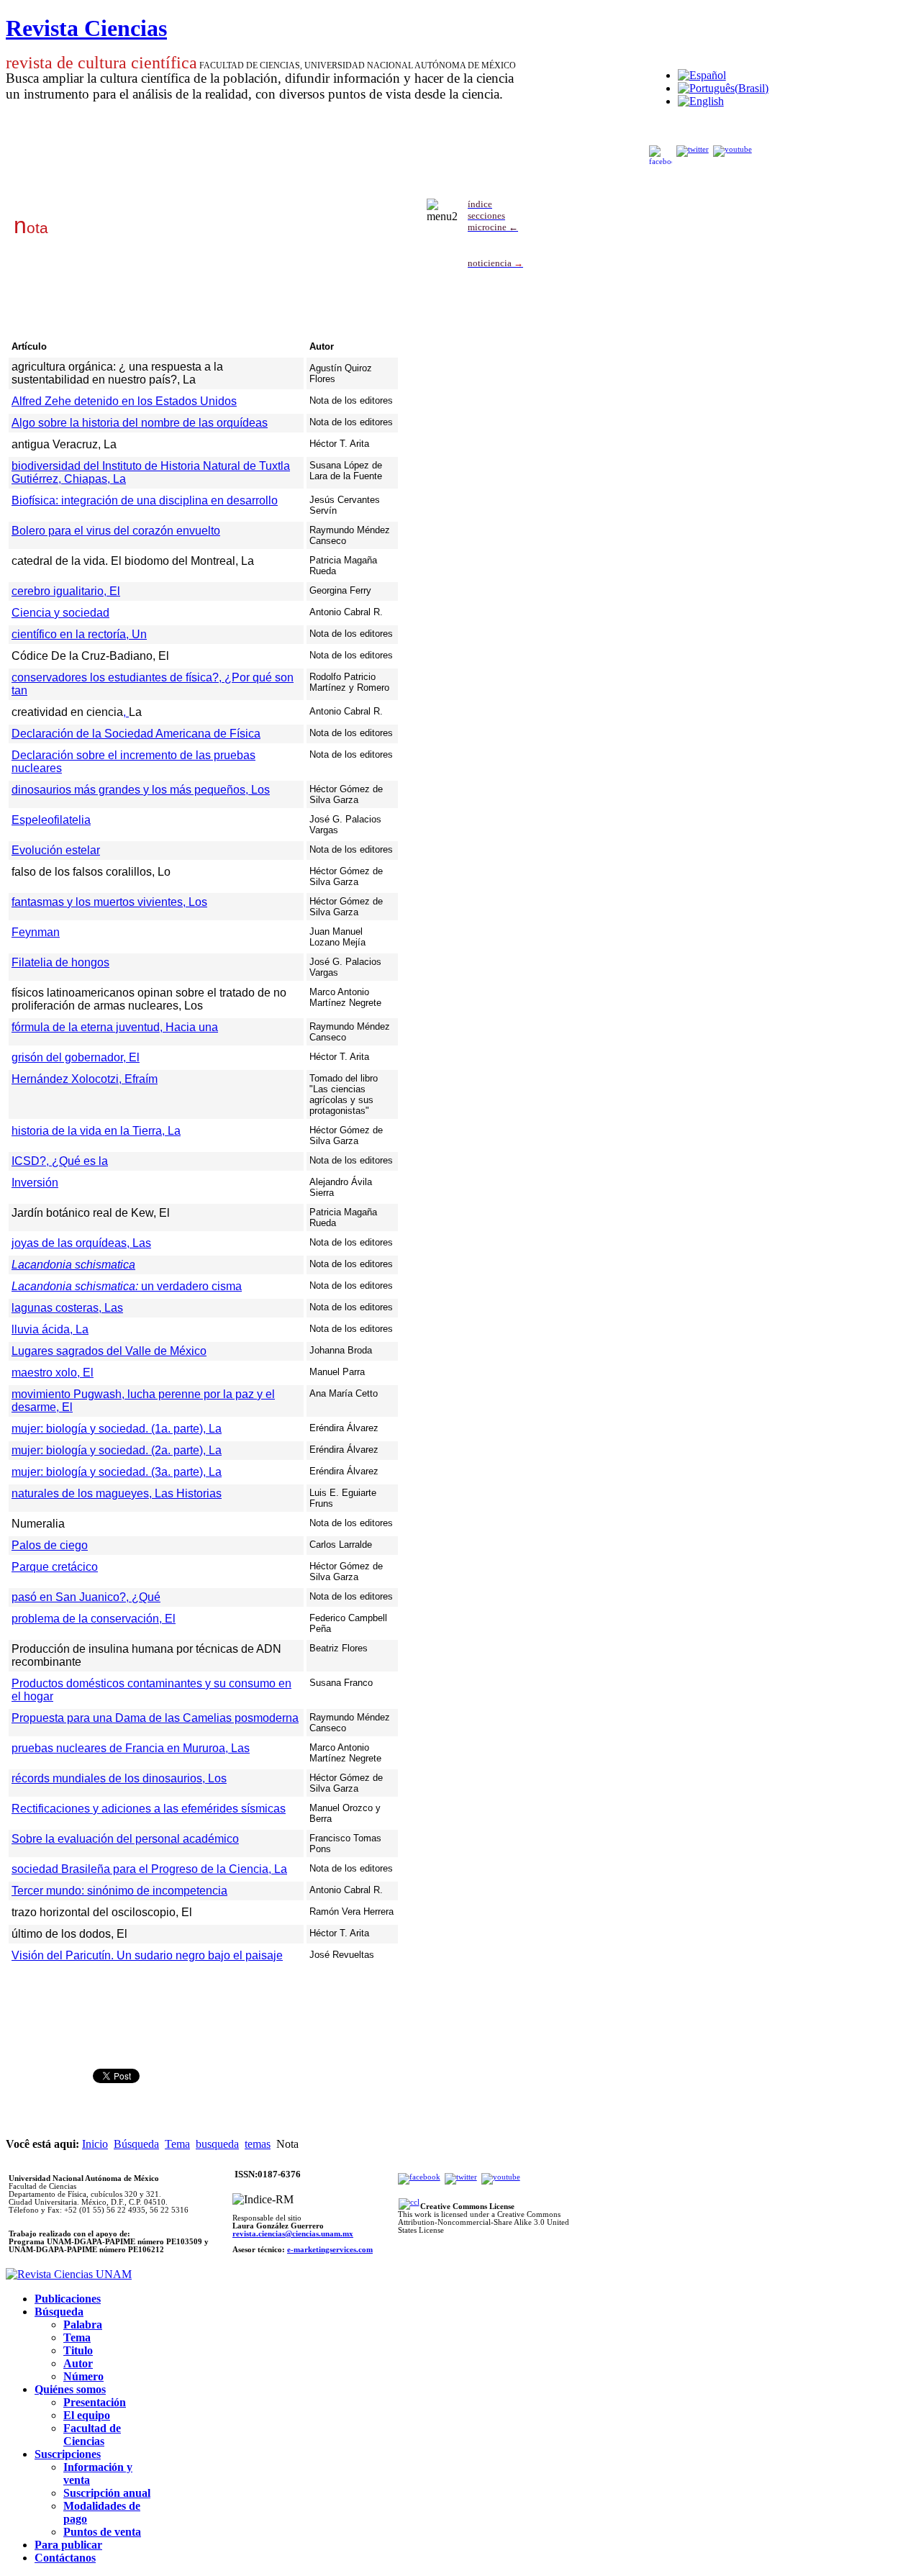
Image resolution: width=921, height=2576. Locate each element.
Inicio (95, 2144)
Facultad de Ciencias (92, 2435)
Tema (177, 2144)
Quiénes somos (70, 2389)
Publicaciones (68, 2299)
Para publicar (68, 2545)
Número (83, 2376)
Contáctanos (65, 2558)
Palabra (83, 2325)
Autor (78, 2363)
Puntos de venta (102, 2532)
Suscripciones (68, 2454)
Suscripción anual (107, 2493)
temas (258, 2144)
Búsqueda (136, 2144)
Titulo (78, 2350)
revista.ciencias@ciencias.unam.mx (293, 2234)
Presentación (95, 2402)
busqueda (217, 2144)
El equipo (87, 2415)
